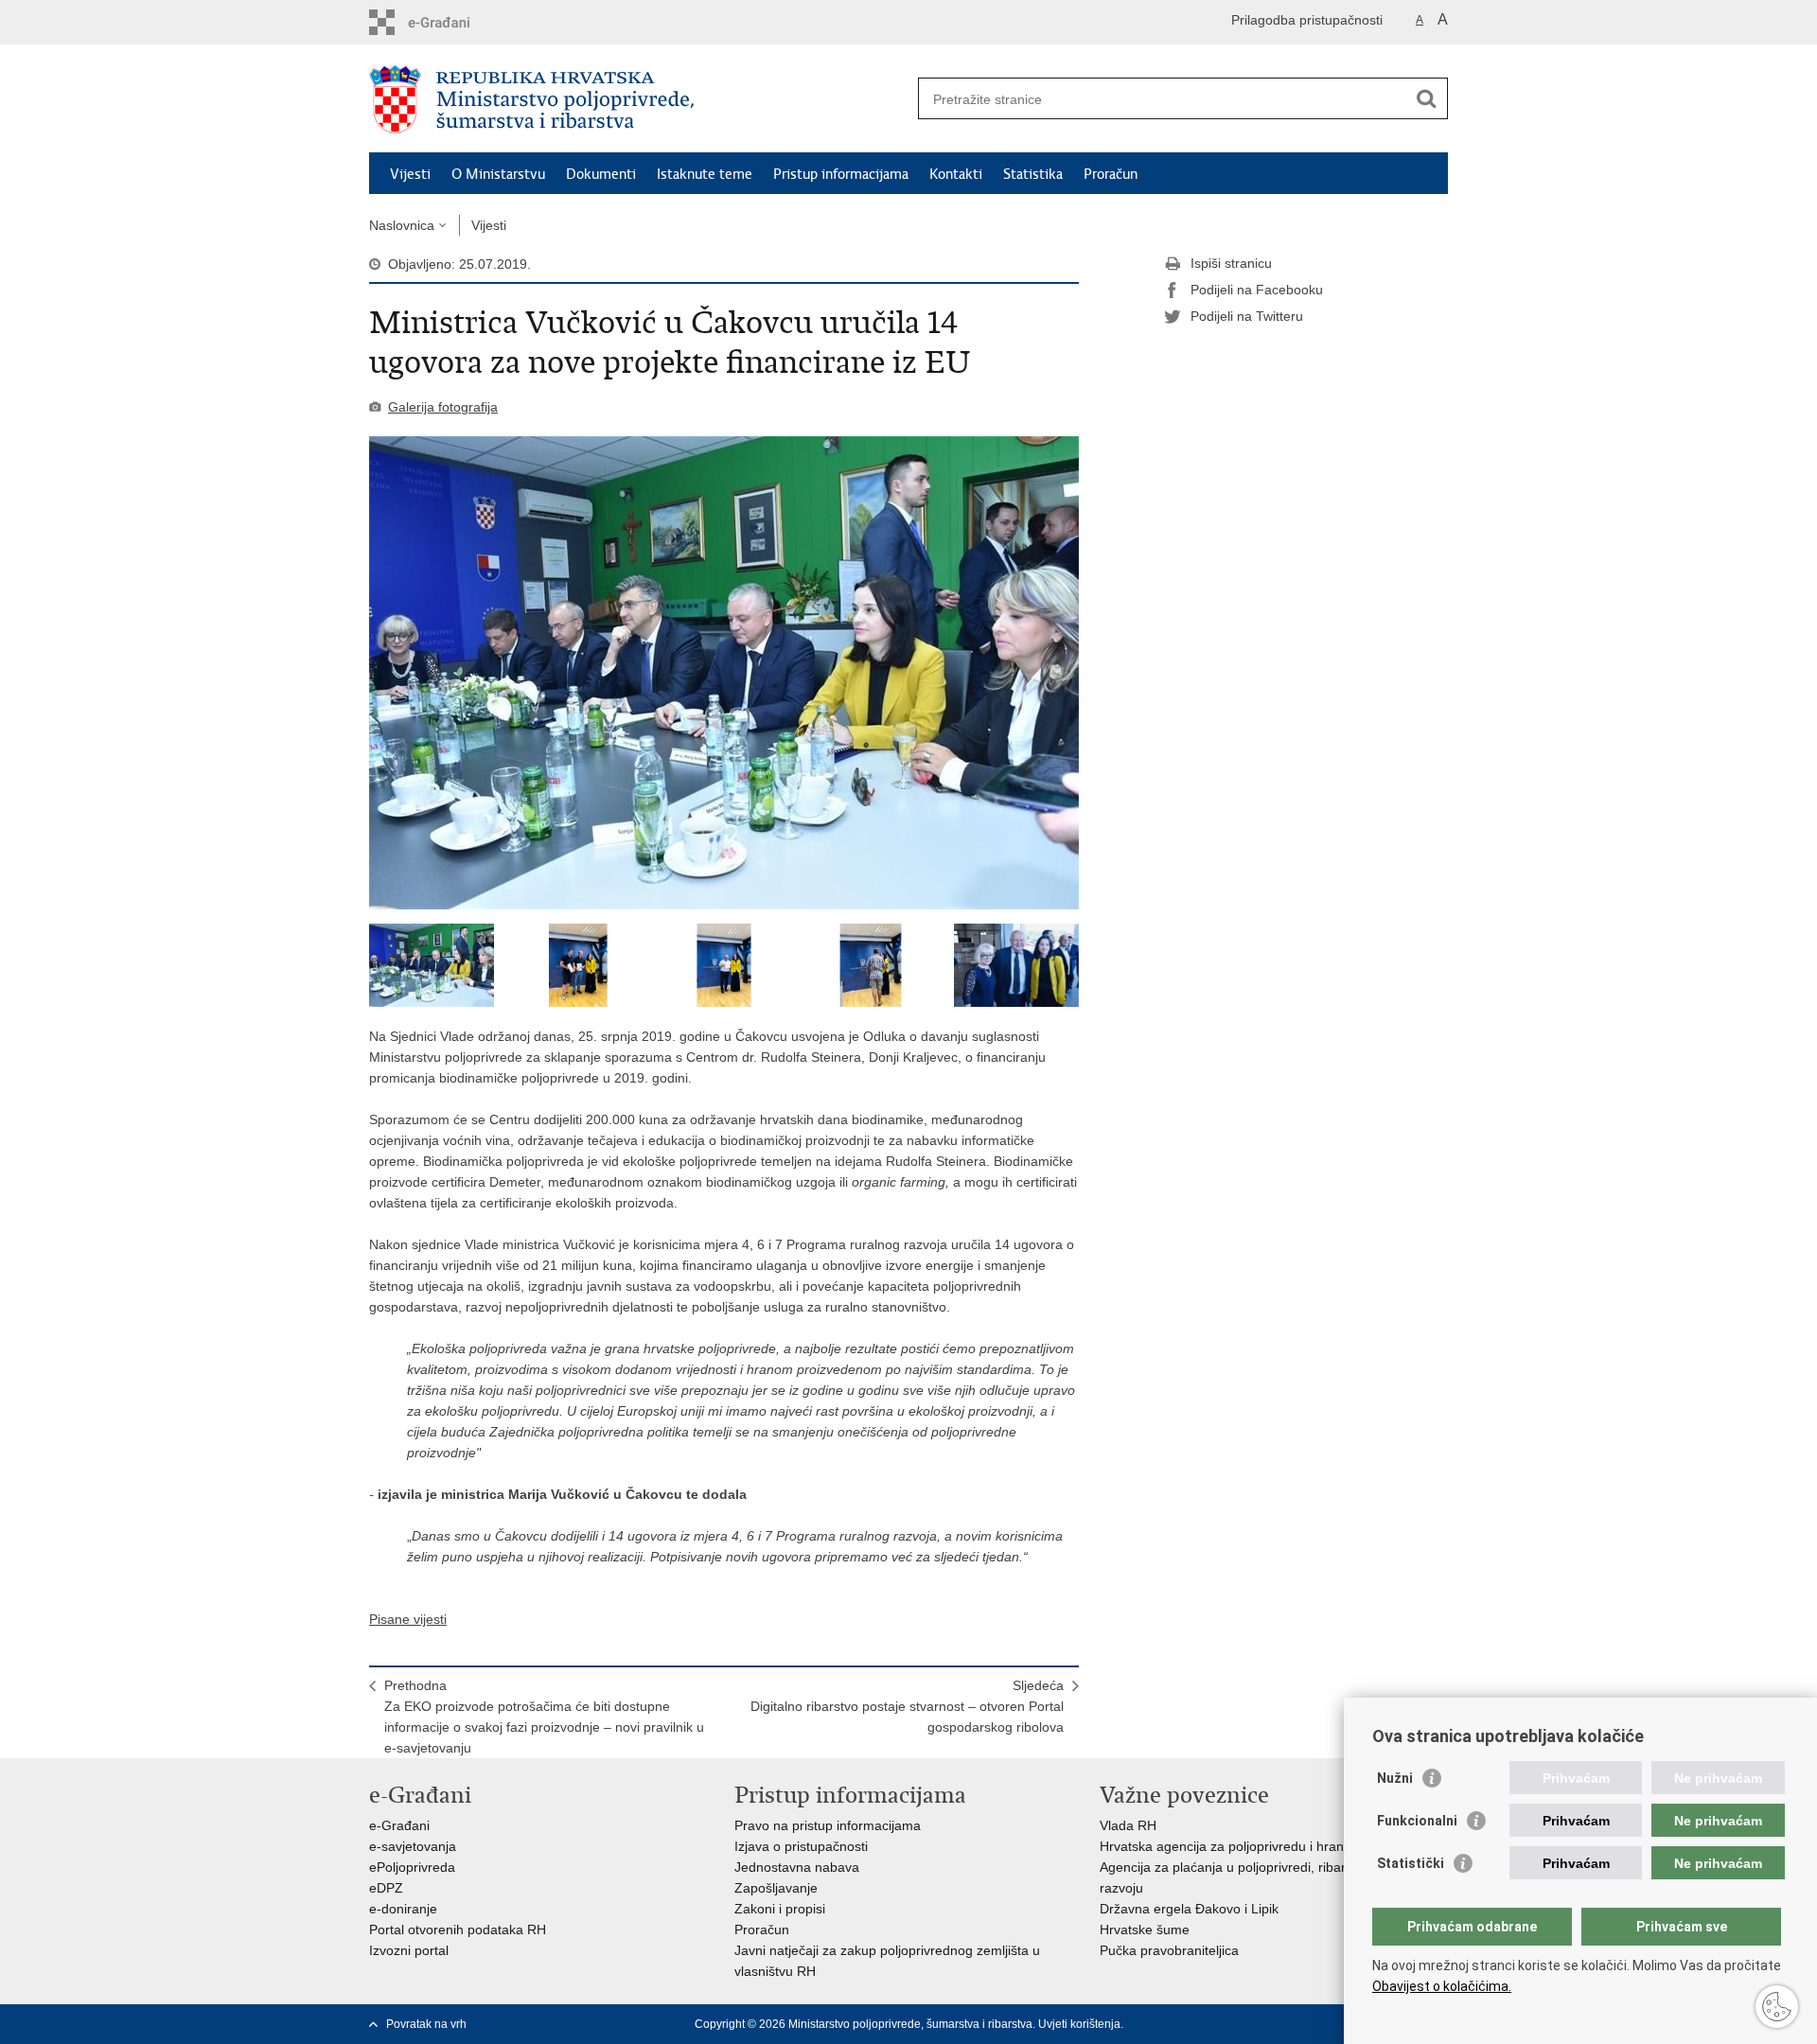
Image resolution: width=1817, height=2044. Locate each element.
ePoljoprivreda (412, 1867)
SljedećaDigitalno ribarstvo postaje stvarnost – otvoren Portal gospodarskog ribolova (907, 1706)
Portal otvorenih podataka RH (458, 1929)
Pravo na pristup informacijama (828, 1825)
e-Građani (399, 1825)
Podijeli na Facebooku (1257, 290)
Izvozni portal (409, 1950)
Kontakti (956, 174)
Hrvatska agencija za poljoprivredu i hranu (1226, 1846)
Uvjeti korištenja (1079, 2024)
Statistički (1411, 1863)
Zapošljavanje (776, 1888)
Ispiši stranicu (1231, 263)
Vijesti (410, 174)
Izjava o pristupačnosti (801, 1846)
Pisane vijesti (408, 1619)
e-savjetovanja (413, 1846)
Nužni (1395, 1778)
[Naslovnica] (639, 99)
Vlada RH (1128, 1825)
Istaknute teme (705, 174)
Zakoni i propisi (780, 1909)
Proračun (1111, 174)
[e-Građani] (450, 22)
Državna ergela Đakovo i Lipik (1189, 1909)
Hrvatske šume (1145, 1929)
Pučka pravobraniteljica (1169, 1950)
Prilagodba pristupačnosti (1307, 20)
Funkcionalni (1417, 1821)
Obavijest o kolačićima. (1442, 1986)
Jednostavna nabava (797, 1867)
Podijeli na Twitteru (1247, 316)
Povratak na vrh (426, 2024)
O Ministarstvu (498, 174)
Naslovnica (402, 225)
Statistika (1033, 174)
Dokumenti (601, 174)
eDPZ (386, 1888)
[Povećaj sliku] (724, 673)
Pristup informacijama (841, 174)
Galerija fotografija (443, 407)
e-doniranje (403, 1909)
